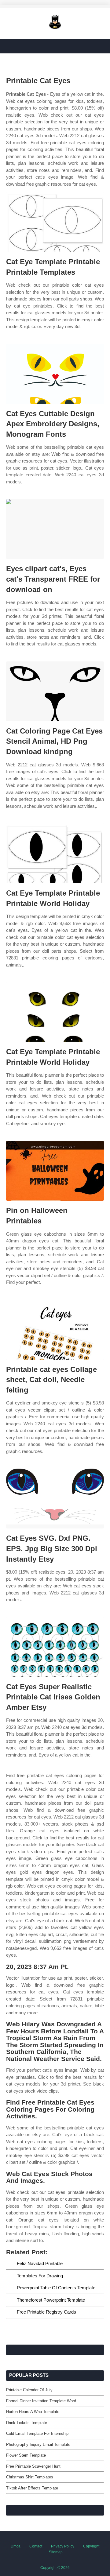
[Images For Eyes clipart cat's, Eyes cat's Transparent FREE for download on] (55, 529)
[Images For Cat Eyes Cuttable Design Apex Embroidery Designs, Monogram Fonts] (55, 374)
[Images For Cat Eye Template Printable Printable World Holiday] (55, 853)
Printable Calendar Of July (29, 2390)
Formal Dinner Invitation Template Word (41, 2401)
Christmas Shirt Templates (30, 2477)
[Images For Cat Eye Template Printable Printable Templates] (55, 222)
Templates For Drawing (40, 2276)
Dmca (16, 2546)
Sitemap (56, 2552)
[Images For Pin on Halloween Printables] (55, 1171)
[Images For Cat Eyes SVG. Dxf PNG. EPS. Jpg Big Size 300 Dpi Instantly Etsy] (55, 1499)
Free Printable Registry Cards (46, 2312)
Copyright (91, 2546)
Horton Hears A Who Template (33, 2412)
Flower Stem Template (26, 2455)
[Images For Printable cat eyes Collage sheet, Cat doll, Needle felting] (55, 1330)
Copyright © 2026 (55, 2568)
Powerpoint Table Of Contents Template (56, 2288)
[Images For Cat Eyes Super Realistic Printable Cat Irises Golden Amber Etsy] (55, 1647)
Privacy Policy (63, 2546)
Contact (36, 2546)
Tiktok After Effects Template (32, 2488)
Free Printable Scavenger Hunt (33, 2466)
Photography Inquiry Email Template (38, 2444)
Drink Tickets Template (27, 2423)
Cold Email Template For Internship (37, 2433)
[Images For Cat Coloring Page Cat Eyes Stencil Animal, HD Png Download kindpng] (55, 691)
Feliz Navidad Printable (40, 2263)
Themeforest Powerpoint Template (51, 2300)
